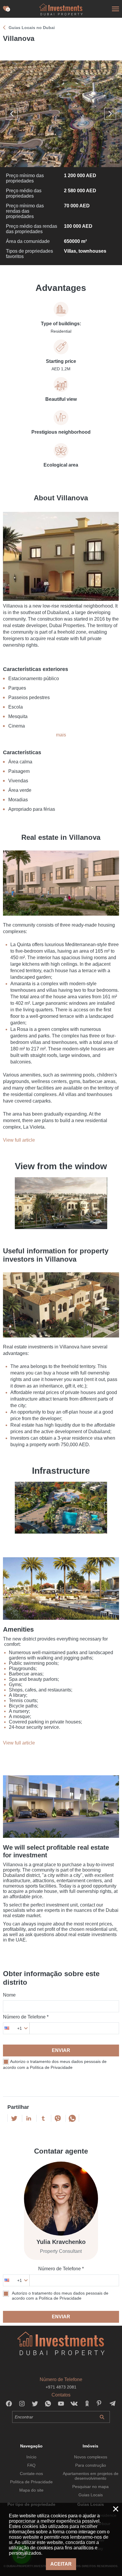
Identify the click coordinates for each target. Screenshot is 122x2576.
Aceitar (61, 2564)
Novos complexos (91, 2457)
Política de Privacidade (31, 2482)
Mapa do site (31, 2490)
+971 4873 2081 (61, 2387)
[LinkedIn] (29, 2118)
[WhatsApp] (72, 2118)
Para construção (91, 2465)
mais (61, 735)
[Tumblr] (43, 2118)
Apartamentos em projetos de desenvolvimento (91, 2476)
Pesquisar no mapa (90, 2487)
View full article (19, 1140)
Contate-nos (31, 2474)
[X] (14, 2118)
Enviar (61, 2050)
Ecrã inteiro (61, 114)
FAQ (31, 2465)
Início (31, 2457)
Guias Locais (91, 2495)
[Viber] (58, 2118)
